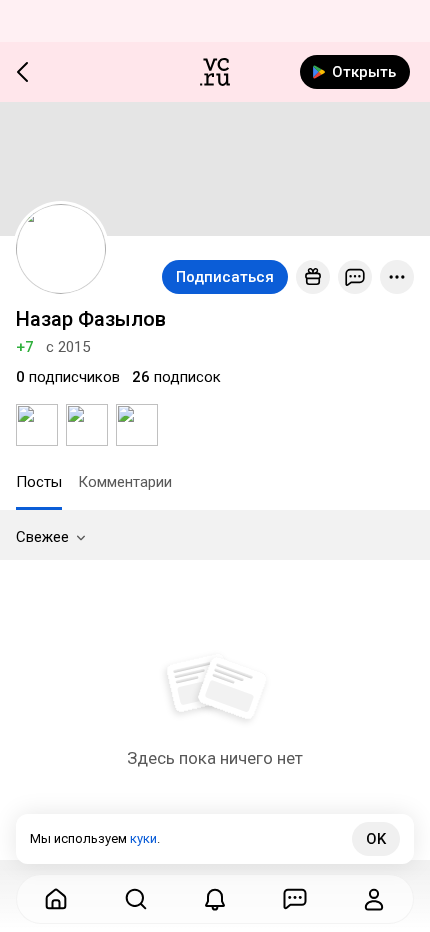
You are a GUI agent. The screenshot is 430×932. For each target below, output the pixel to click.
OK (376, 839)
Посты (39, 482)
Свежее (42, 537)
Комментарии (125, 482)
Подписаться (225, 277)
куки (143, 838)
